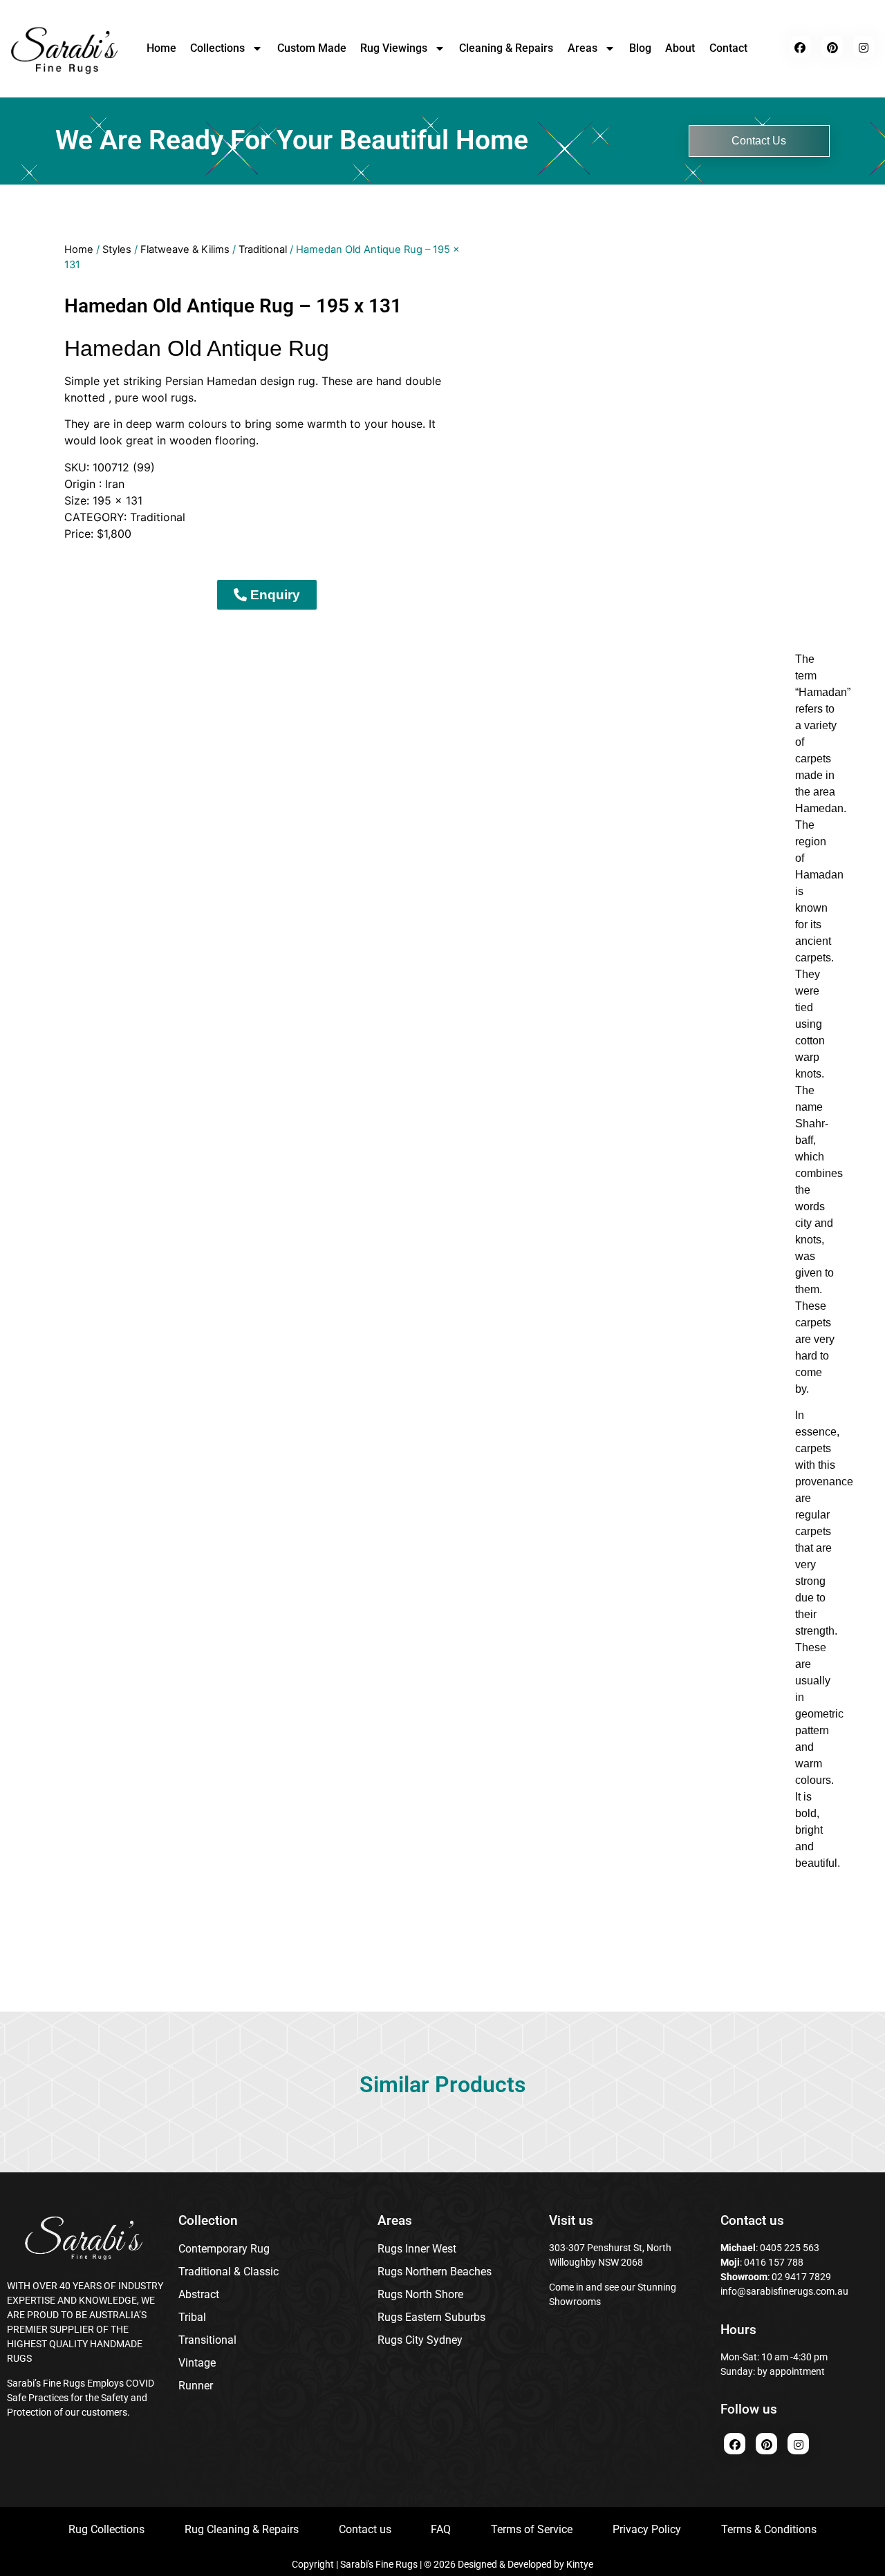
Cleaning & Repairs (506, 48)
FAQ (441, 2529)
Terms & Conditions (769, 2529)
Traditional (263, 250)
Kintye (580, 2564)
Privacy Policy (647, 2529)
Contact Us (759, 141)
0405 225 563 (790, 2248)
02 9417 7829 (801, 2277)
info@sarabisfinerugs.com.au (784, 2291)
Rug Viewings (394, 48)
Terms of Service (532, 2529)
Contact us (365, 2529)
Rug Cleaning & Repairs (242, 2529)
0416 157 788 (773, 2262)
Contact (728, 48)
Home (161, 48)
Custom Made (312, 48)
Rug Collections (106, 2529)
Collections (217, 48)
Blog (640, 48)
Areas (583, 48)
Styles (117, 250)
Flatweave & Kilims (185, 250)
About (680, 48)
